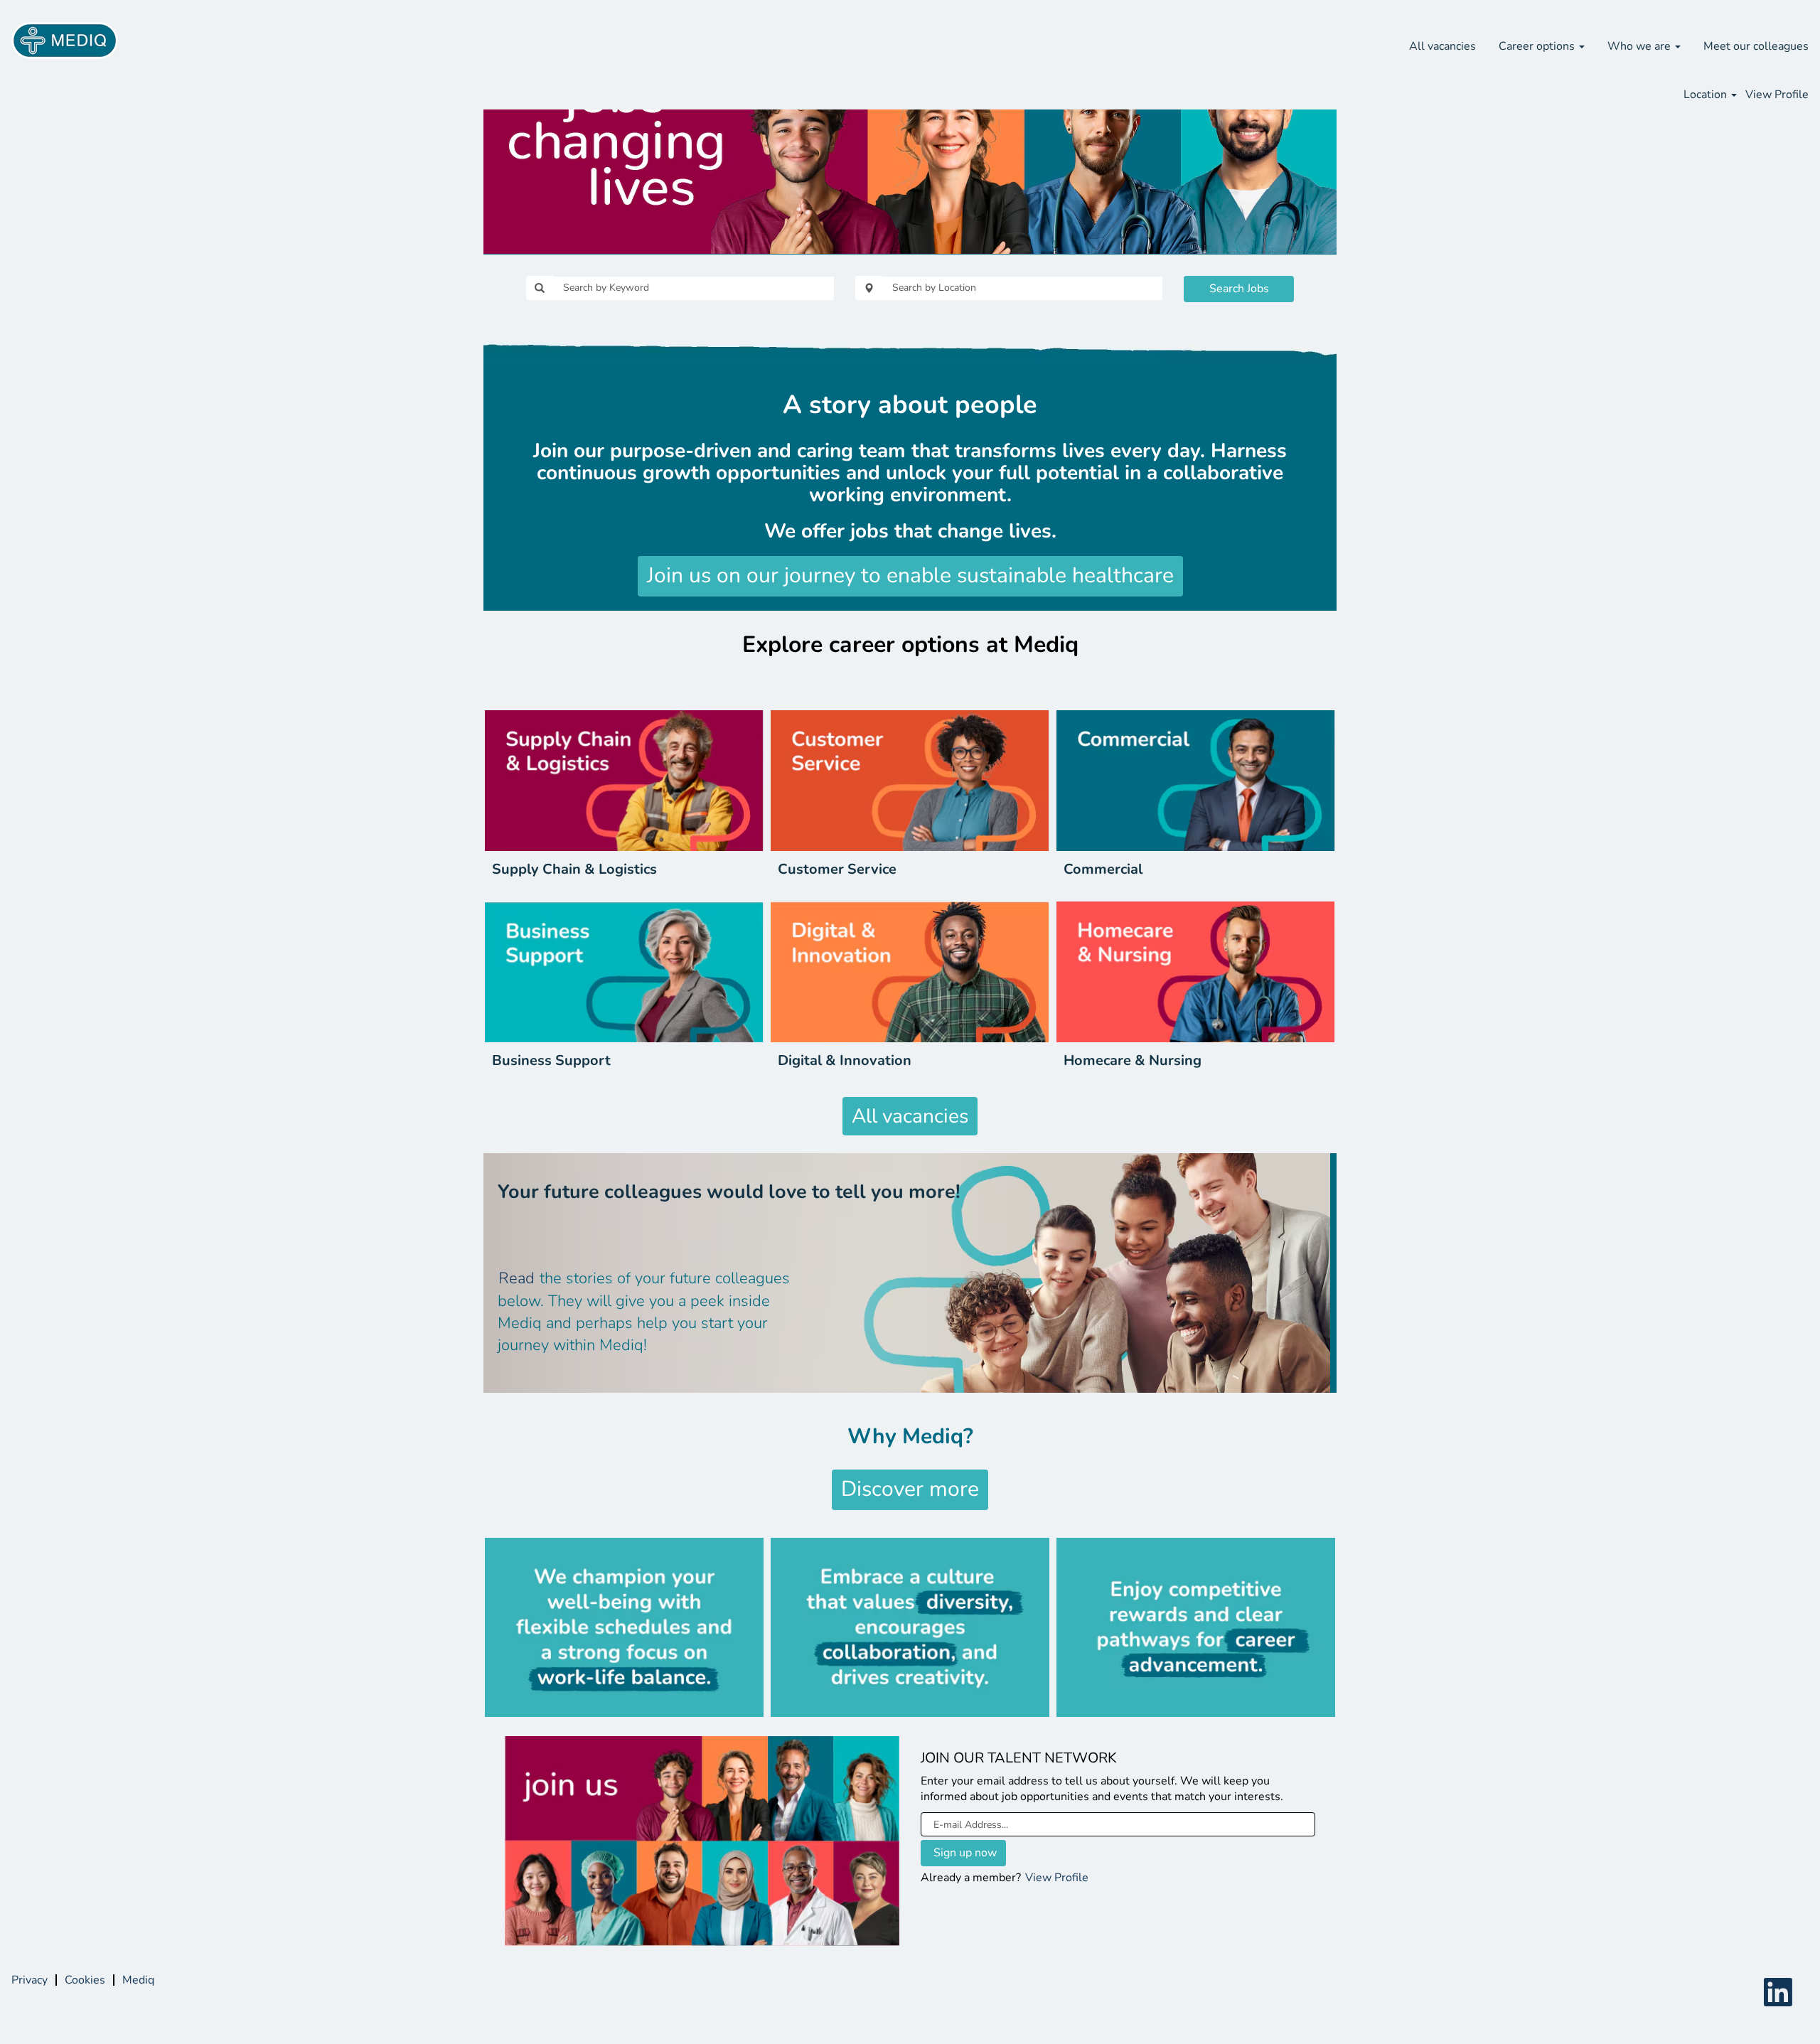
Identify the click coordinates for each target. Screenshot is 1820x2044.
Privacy (30, 1980)
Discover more (910, 1489)
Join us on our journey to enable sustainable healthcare (910, 576)
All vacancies (1442, 46)
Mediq (138, 1980)
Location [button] (1707, 95)
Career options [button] (1538, 46)
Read (516, 1278)
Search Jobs (1239, 289)
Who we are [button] (1640, 46)
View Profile (1777, 95)
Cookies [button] (85, 1980)
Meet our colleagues (1756, 46)
